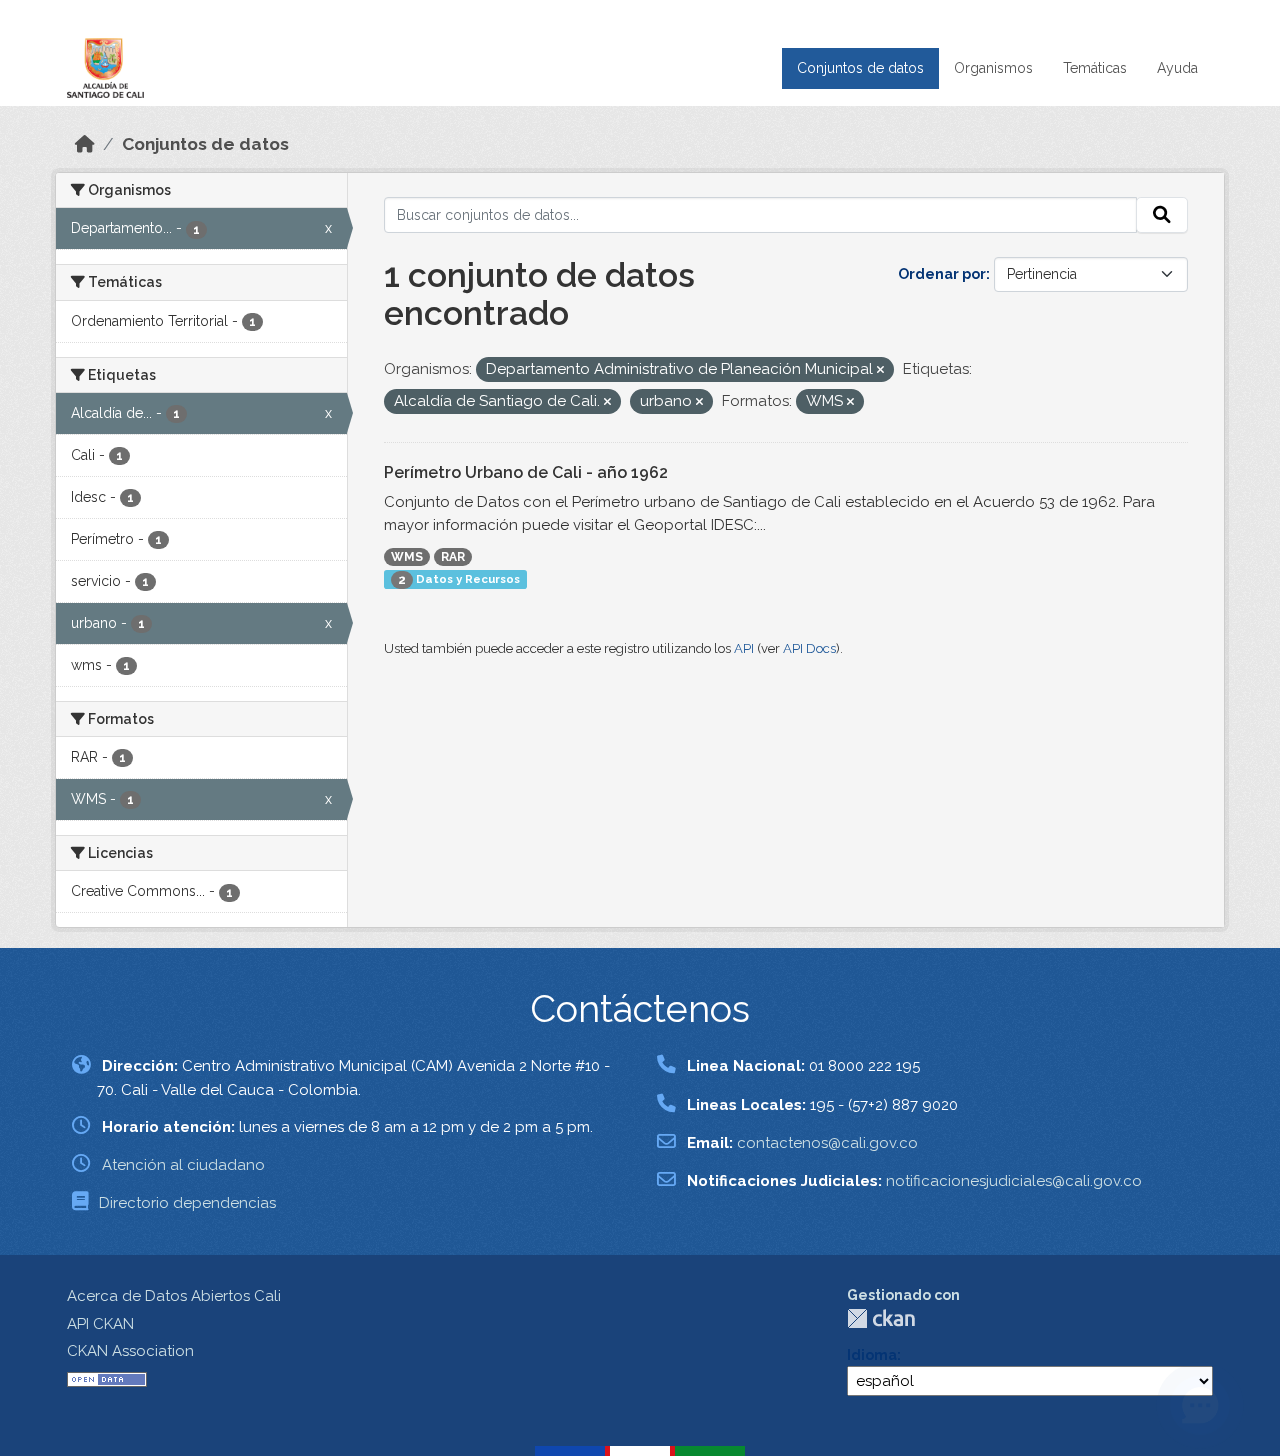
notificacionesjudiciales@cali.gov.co (1014, 1181)
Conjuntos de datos (860, 68)
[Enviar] (1162, 215)
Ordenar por (942, 274)
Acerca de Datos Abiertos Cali (174, 1296)
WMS (407, 557)
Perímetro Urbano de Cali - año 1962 (526, 472)
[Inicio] (85, 144)
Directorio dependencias (187, 1203)
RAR (453, 557)
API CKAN (100, 1324)
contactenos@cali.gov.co (827, 1143)
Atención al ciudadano (183, 1165)
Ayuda (1177, 68)
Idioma (872, 1355)
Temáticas (1095, 68)
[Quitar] (880, 370)
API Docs (809, 648)
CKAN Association (130, 1351)
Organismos (993, 68)
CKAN (881, 1318)
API (744, 648)
